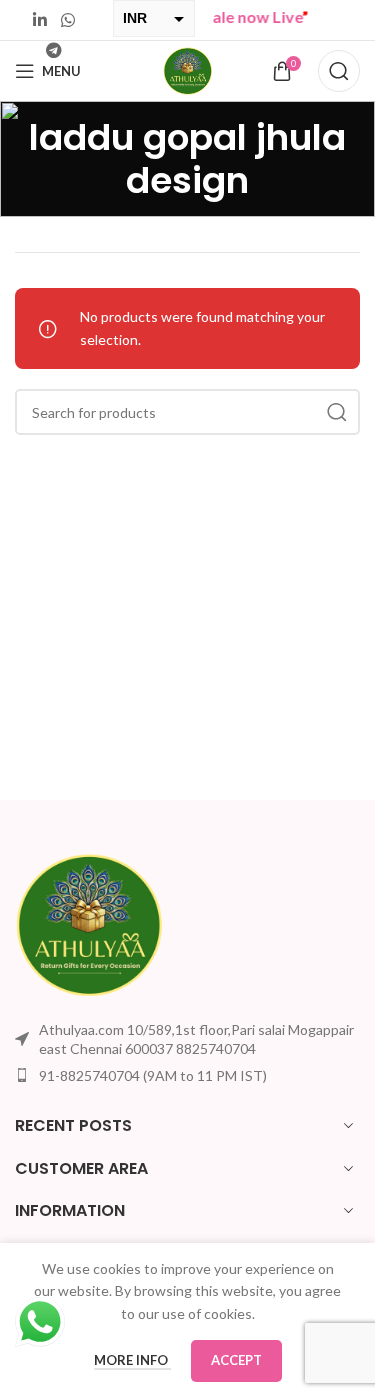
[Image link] (90, 922)
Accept (236, 1360)
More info (132, 1360)
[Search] (339, 71)
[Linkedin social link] (40, 20)
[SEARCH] (337, 412)
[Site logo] (188, 69)
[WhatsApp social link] (67, 20)
